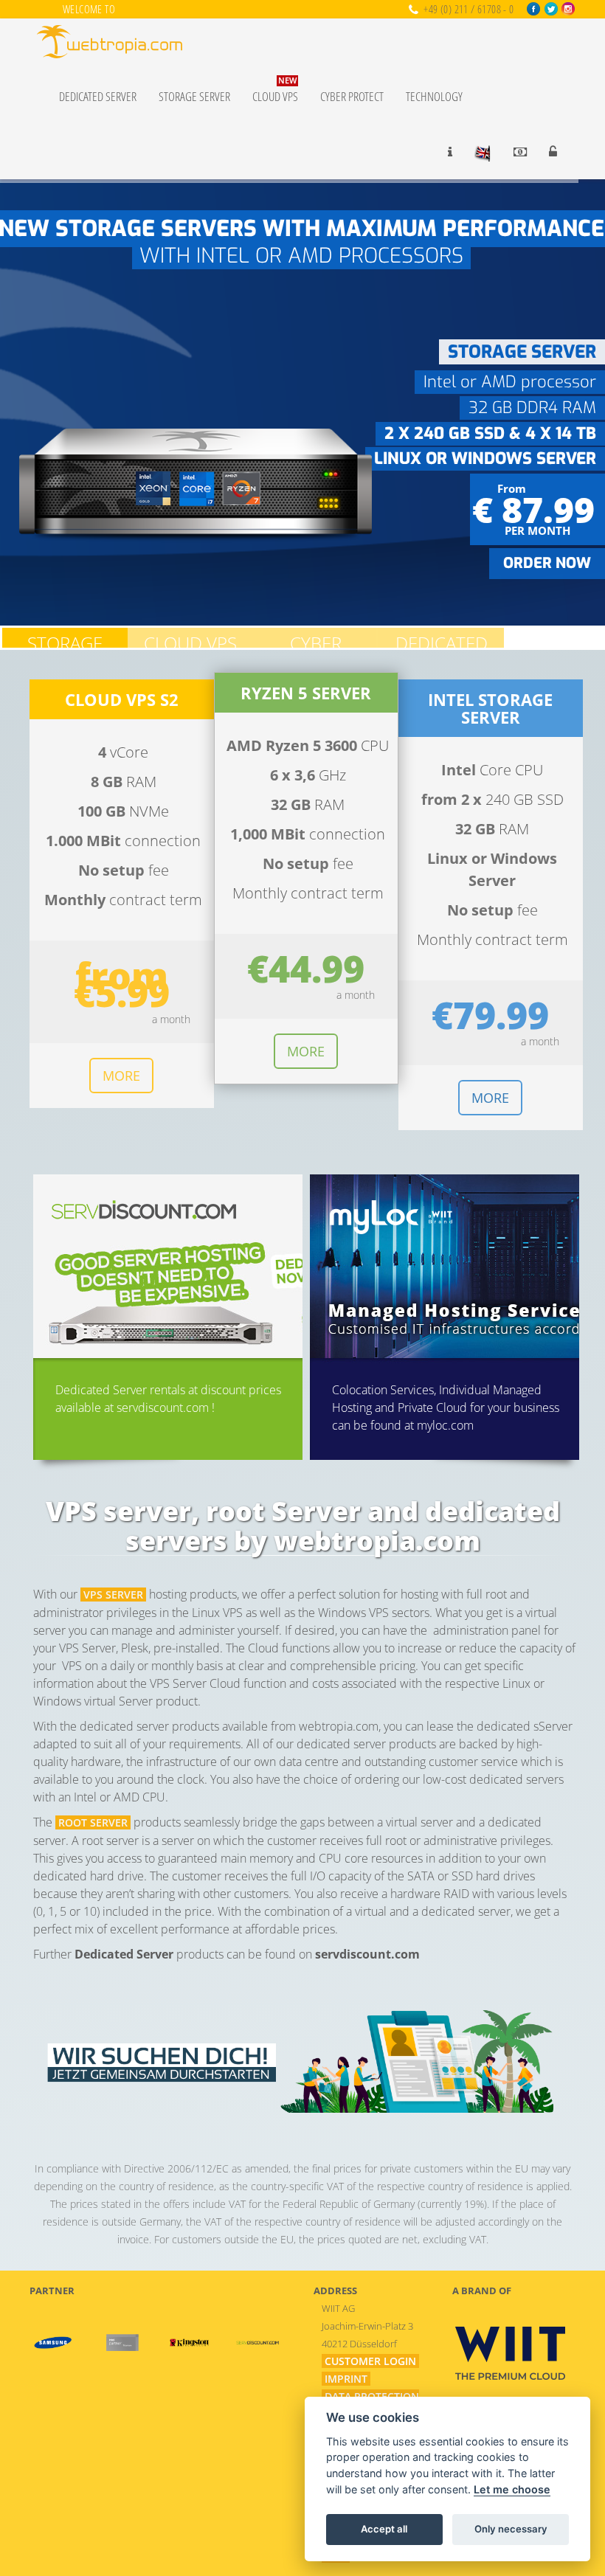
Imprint (346, 2379)
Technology (434, 96)
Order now (547, 563)
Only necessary (511, 2529)
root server (93, 1822)
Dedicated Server (98, 96)
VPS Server (113, 1595)
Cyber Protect (352, 96)
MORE (121, 1076)
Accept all (384, 2529)
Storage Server (194, 96)
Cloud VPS (275, 90)
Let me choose (512, 2489)
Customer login (370, 2361)
